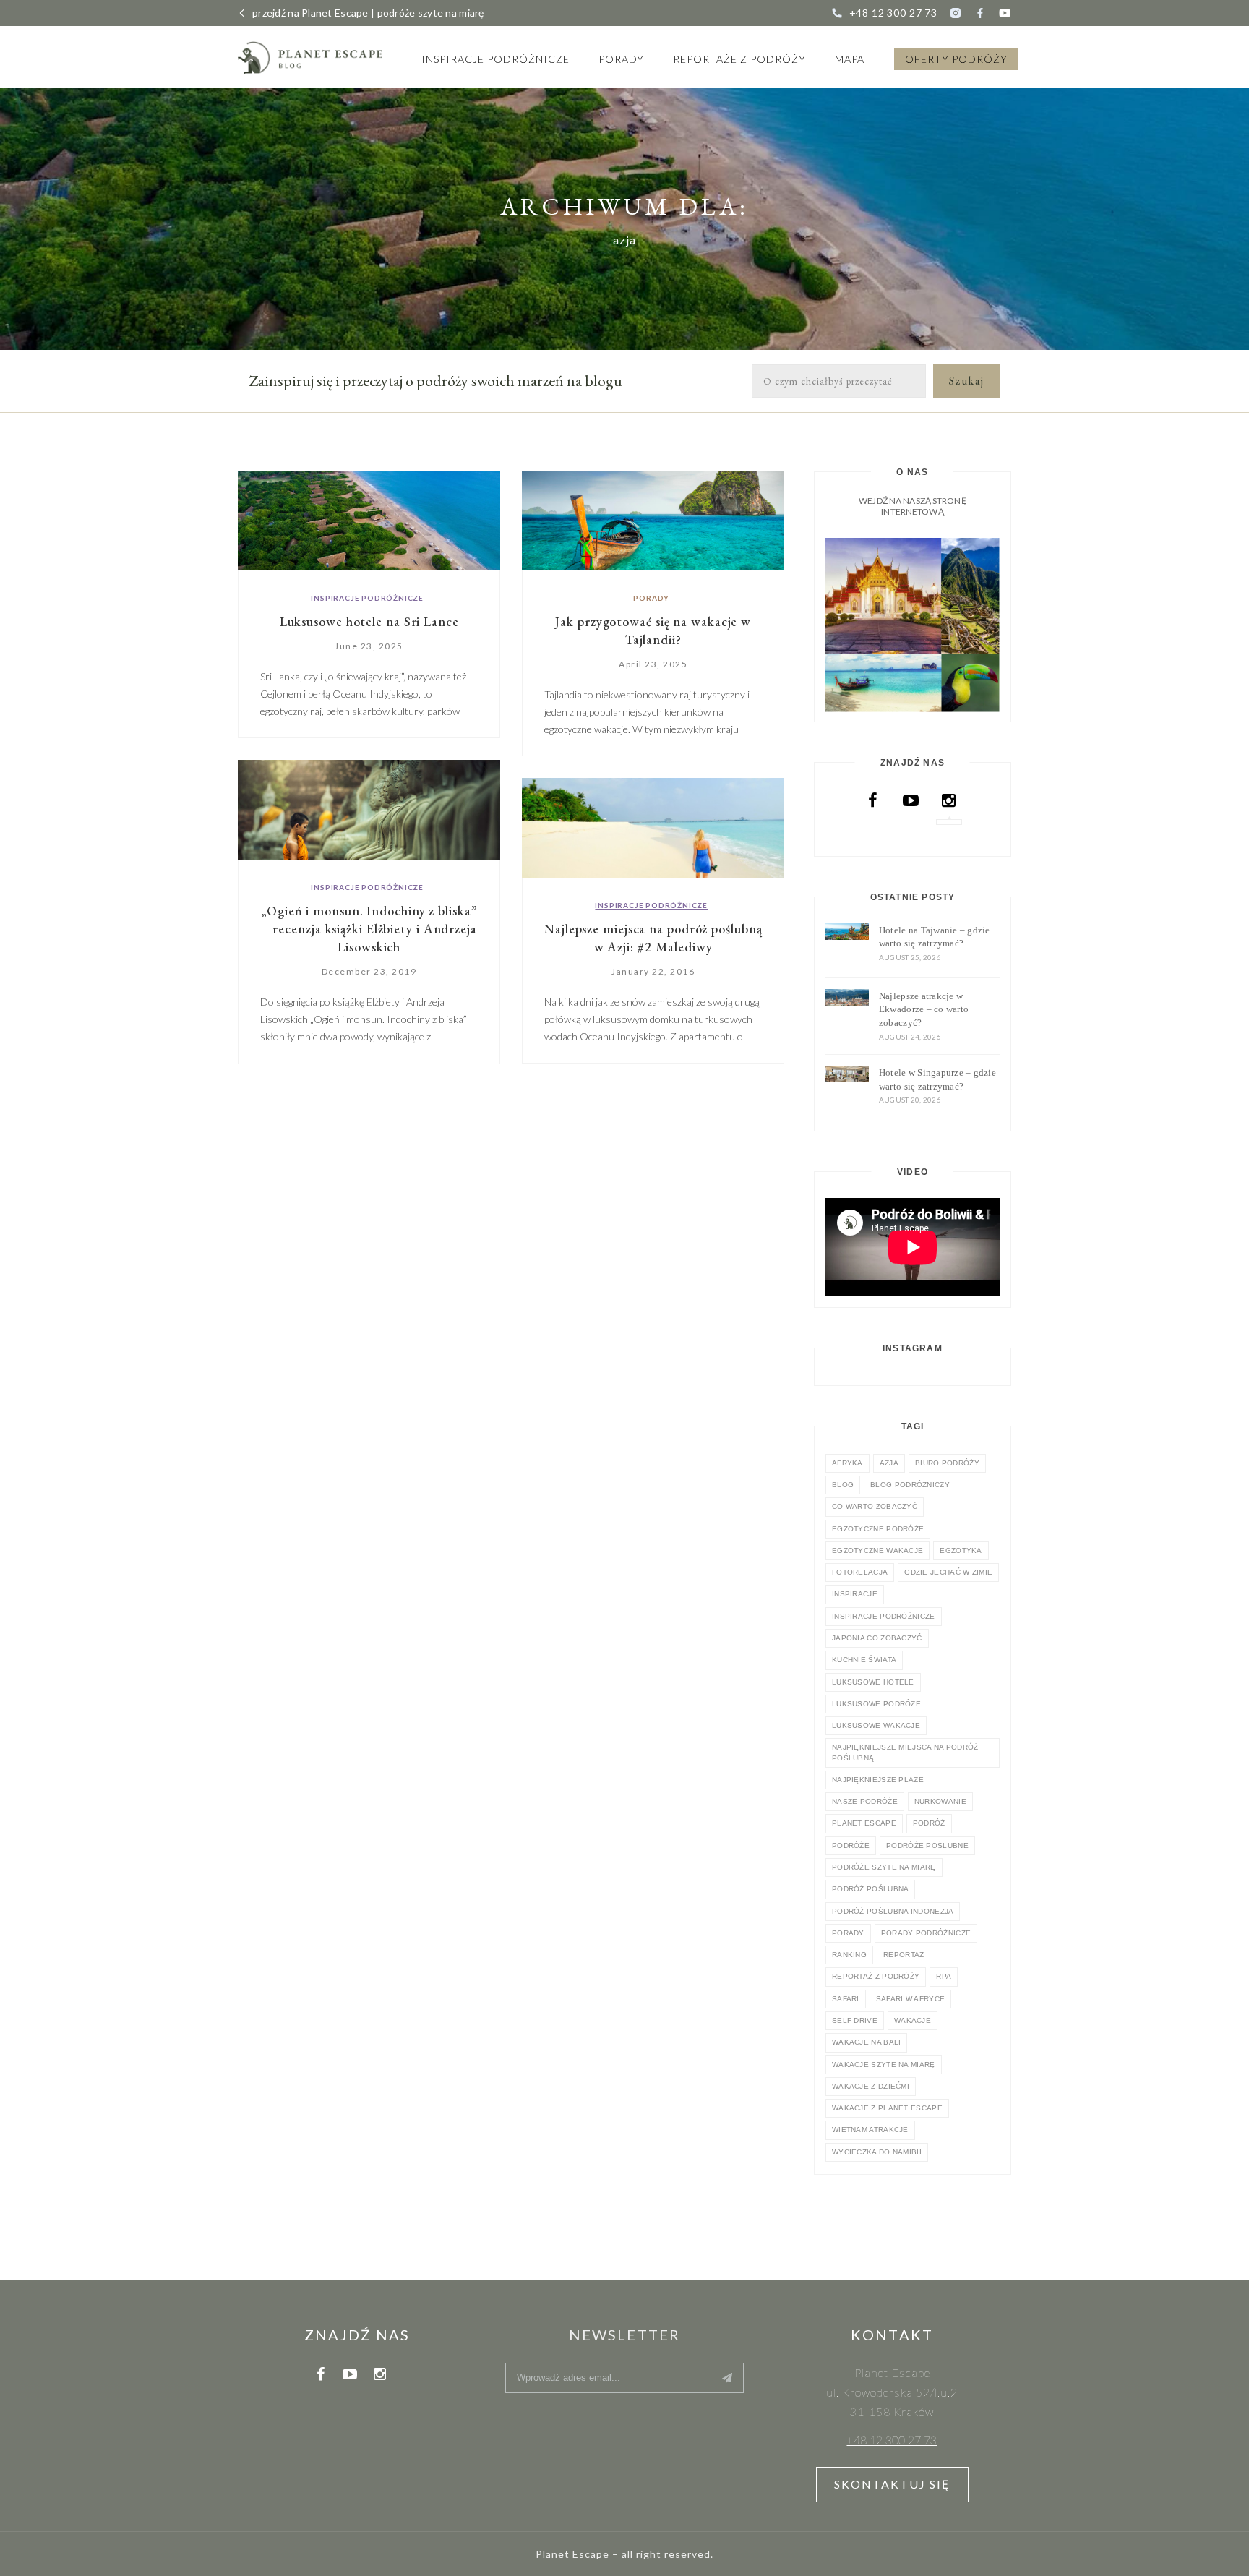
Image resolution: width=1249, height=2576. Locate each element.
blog (843, 1485)
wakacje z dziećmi (871, 2086)
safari (846, 1999)
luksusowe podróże (876, 1704)
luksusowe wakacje (876, 1725)
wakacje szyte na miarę (884, 2064)
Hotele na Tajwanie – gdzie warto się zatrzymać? (935, 937)
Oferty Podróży (956, 59)
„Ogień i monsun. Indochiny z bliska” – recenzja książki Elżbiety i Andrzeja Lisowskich (369, 929)
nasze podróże (865, 1801)
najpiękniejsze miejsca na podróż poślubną (905, 1752)
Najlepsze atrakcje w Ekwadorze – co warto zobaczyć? (924, 1009)
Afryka (847, 1463)
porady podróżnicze (926, 1933)
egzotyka (961, 1550)
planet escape (864, 1823)
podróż (929, 1823)
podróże (851, 1845)
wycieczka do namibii (877, 2152)
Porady (621, 59)
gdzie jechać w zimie (948, 1572)
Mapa (850, 59)
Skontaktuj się (892, 2484)
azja (889, 1463)
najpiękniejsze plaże (878, 1780)
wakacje (913, 2020)
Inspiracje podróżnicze (495, 59)
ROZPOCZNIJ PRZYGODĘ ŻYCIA (912, 624)
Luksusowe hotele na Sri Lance (369, 621)
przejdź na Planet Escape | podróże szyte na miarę (368, 13)
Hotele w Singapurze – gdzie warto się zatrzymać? (937, 1079)
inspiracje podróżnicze (884, 1616)
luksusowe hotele (873, 1682)
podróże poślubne (927, 1845)
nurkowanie (940, 1801)
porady (848, 1933)
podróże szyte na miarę (884, 1867)
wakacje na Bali (867, 2042)
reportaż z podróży (876, 1976)
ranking (849, 1955)
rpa (944, 1976)
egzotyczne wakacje (877, 1550)
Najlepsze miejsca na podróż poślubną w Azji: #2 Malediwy (653, 938)
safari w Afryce (911, 1999)
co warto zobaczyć (875, 1506)
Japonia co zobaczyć (877, 1638)
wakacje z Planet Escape (887, 2108)
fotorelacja (860, 1572)
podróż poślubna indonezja (893, 1911)
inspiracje (855, 1594)
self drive (855, 2020)
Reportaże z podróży (739, 59)
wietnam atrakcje (870, 2130)
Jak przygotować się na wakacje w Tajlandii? (653, 630)
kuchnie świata (864, 1660)
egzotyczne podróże (878, 1529)
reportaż (904, 1955)
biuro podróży (947, 1463)
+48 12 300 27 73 (893, 13)
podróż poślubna (871, 1889)
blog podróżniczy (910, 1485)
